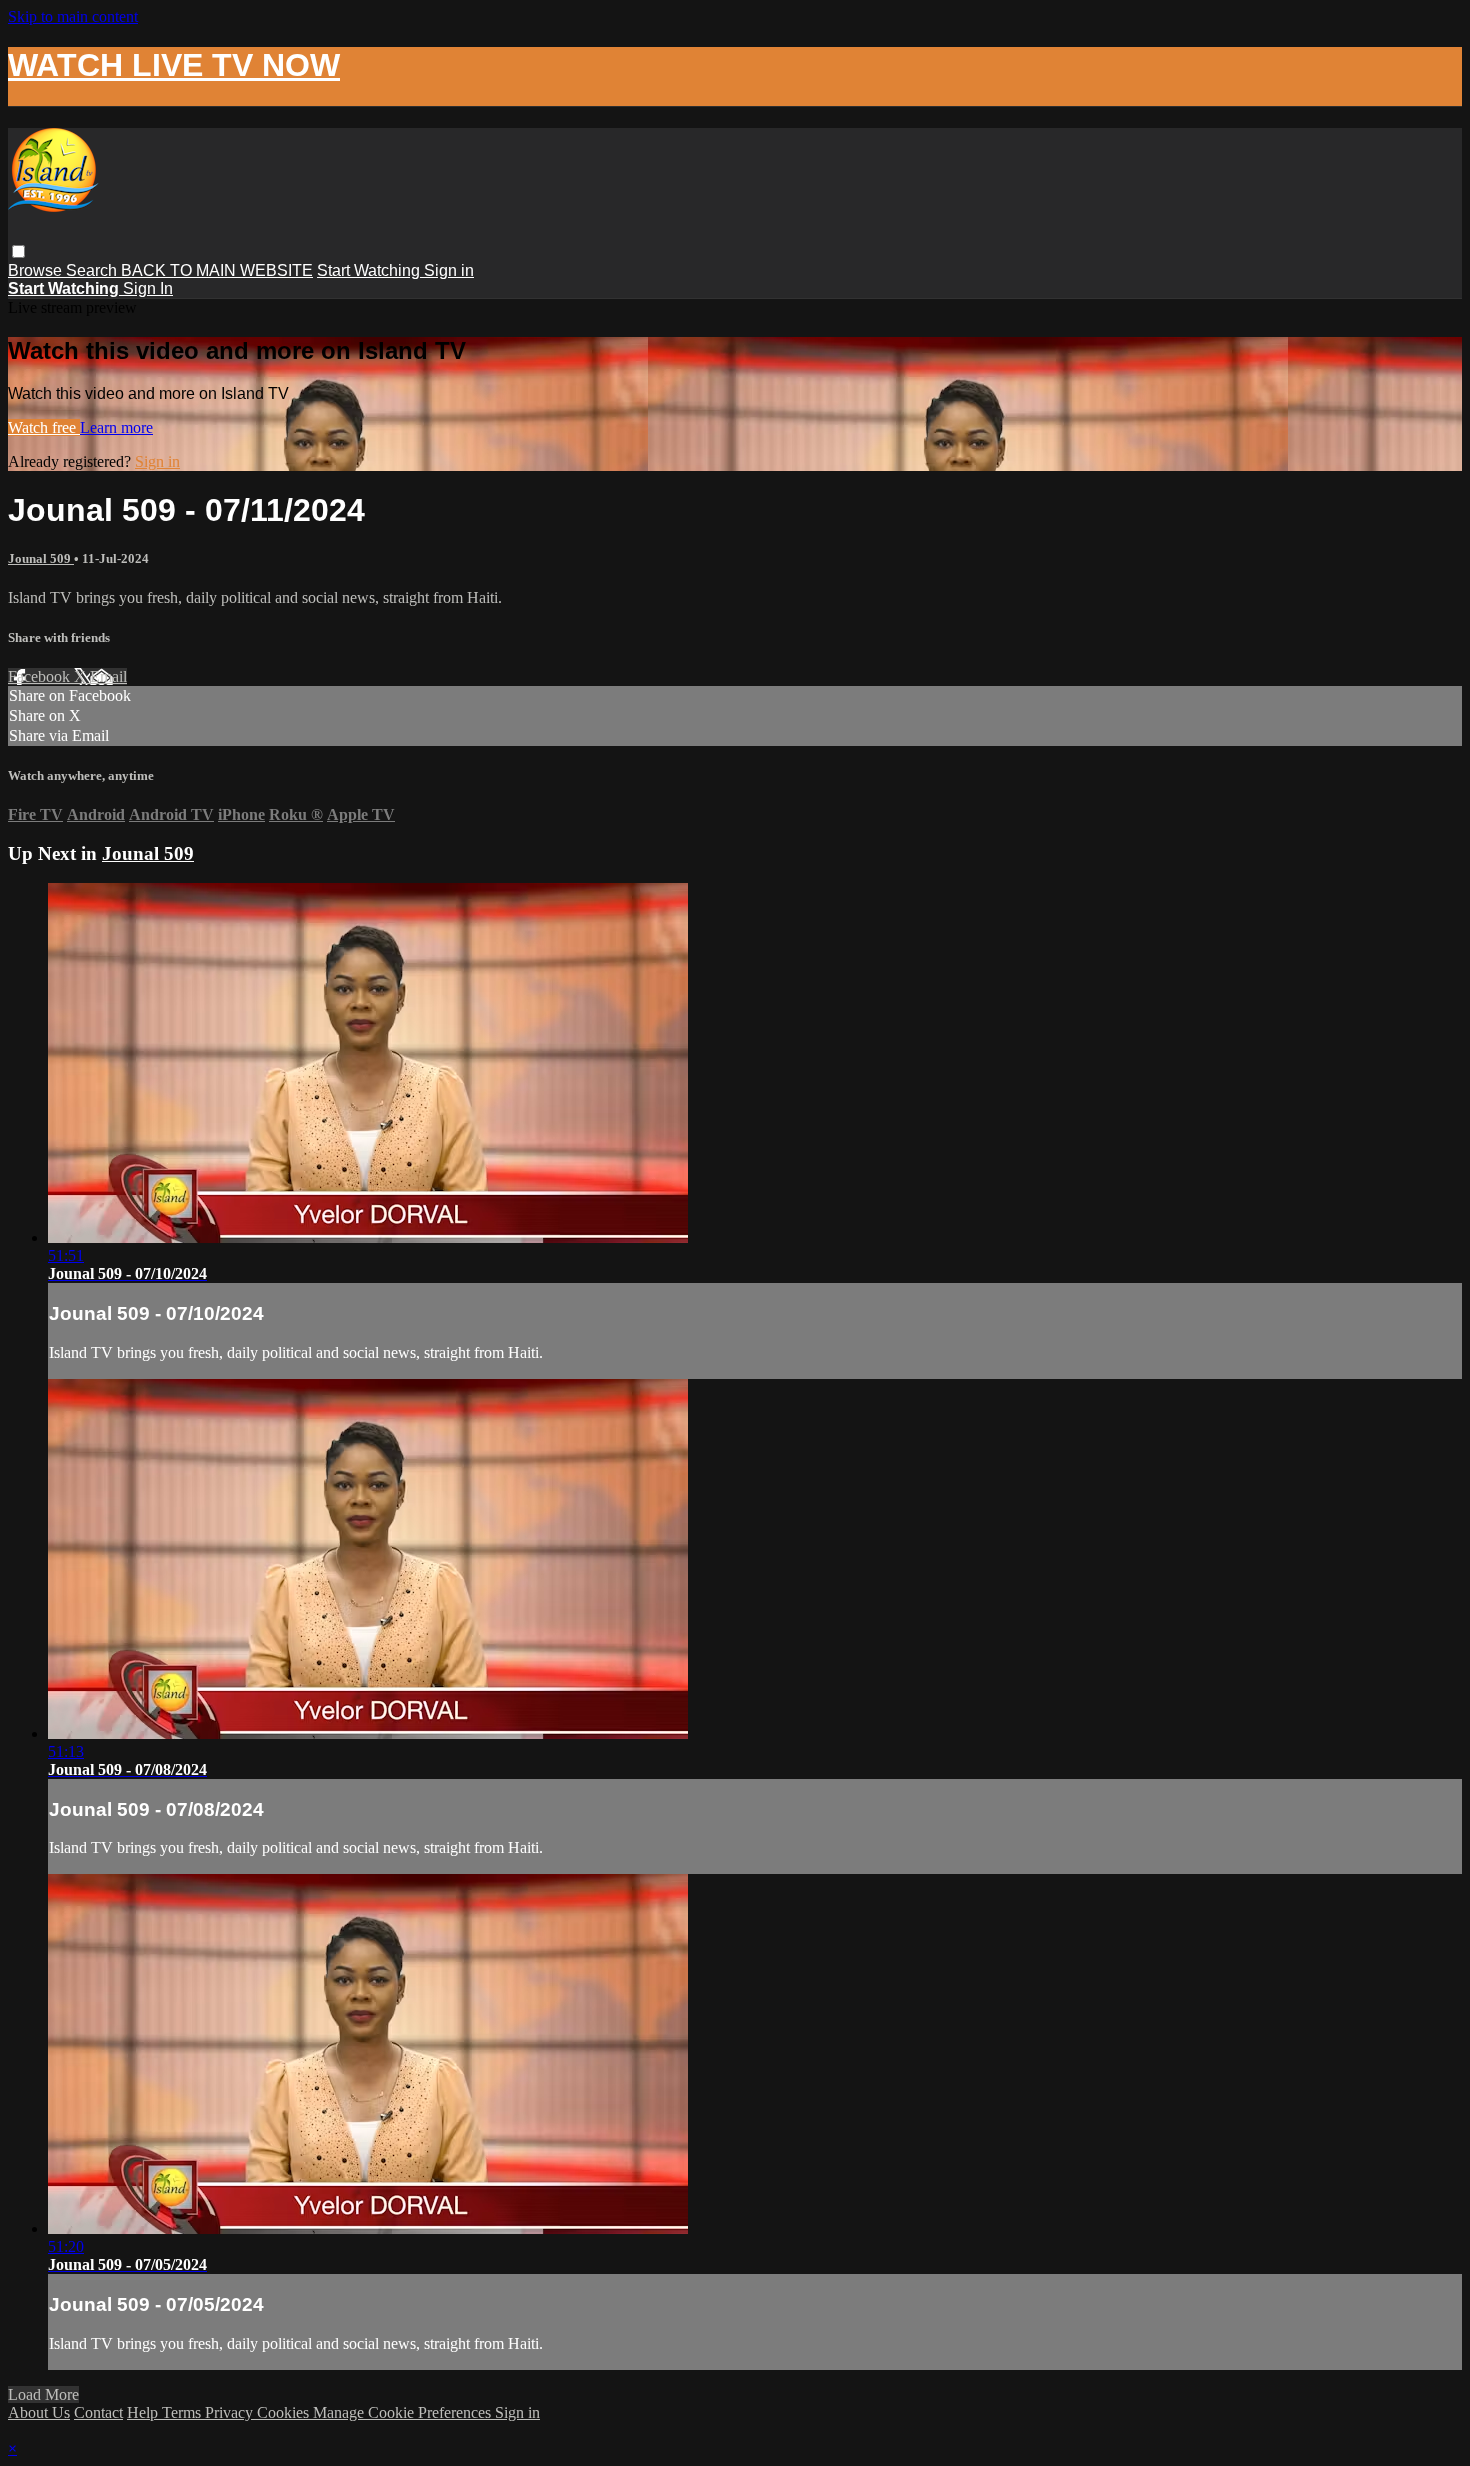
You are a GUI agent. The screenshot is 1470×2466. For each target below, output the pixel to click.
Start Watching (370, 270)
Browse (37, 270)
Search (93, 270)
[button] (18, 251)
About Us (39, 2412)
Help (144, 2412)
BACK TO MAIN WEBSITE (217, 270)
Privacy (231, 2412)
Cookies (285, 2412)
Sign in (449, 270)
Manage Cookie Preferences (404, 2412)
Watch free (44, 427)
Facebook (41, 676)
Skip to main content (73, 16)
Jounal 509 (41, 558)
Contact (98, 2412)
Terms (183, 2412)
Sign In (148, 288)
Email (108, 676)
